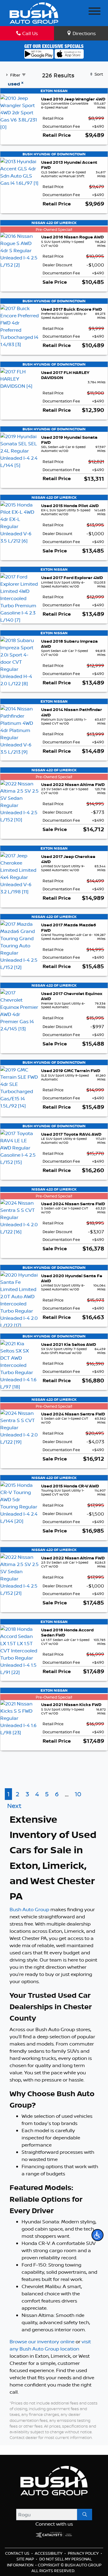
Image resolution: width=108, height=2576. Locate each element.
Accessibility (49, 2553)
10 (78, 1794)
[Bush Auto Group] (34, 12)
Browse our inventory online (42, 2341)
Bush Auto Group (29, 1909)
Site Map (26, 2559)
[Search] (85, 2515)
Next (14, 1806)
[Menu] (94, 12)
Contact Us (18, 2553)
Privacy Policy (84, 2553)
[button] (97, 2235)
